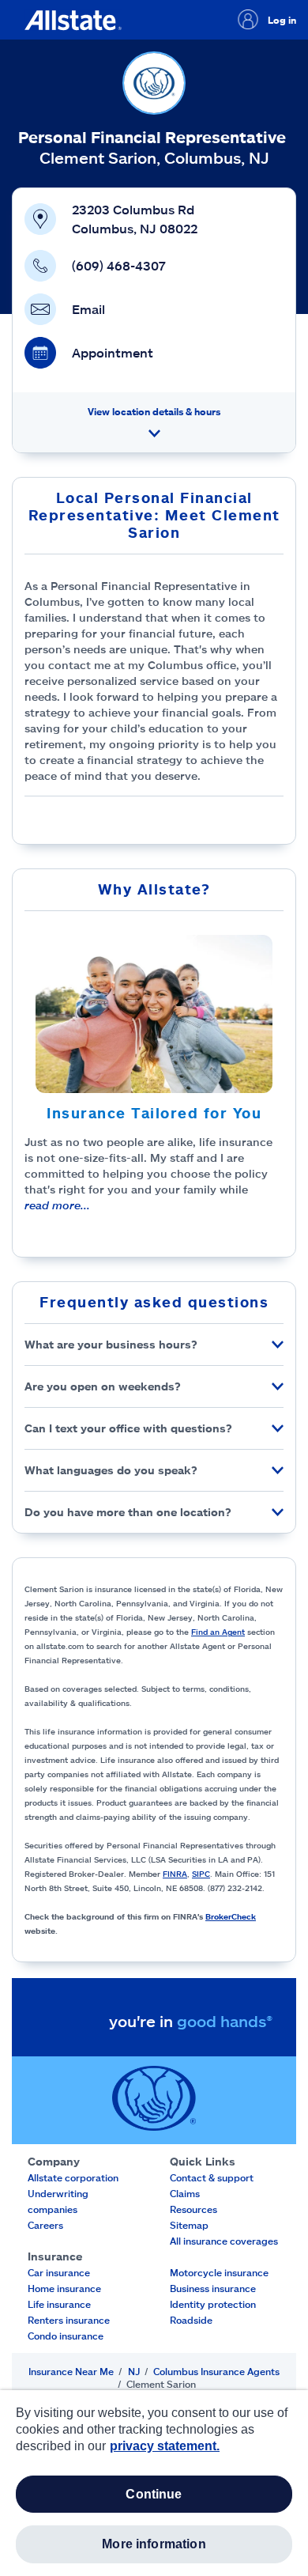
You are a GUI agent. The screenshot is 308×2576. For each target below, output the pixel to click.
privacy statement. (165, 2446)
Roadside (191, 2320)
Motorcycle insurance (219, 2272)
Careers (45, 2225)
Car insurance (59, 2272)
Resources (193, 2209)
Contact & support (212, 2177)
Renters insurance (69, 2320)
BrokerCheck (231, 1916)
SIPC (201, 1874)
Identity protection (213, 2304)
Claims (185, 2193)
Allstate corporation (73, 2177)
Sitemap (189, 2225)
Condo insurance (66, 2336)
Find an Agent (218, 1632)
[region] (154, 2483)
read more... (57, 1205)
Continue (154, 2494)
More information (154, 2544)
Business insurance (213, 2288)
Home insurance (64, 2288)
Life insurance (59, 2304)
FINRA (175, 1874)
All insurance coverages (224, 2241)
